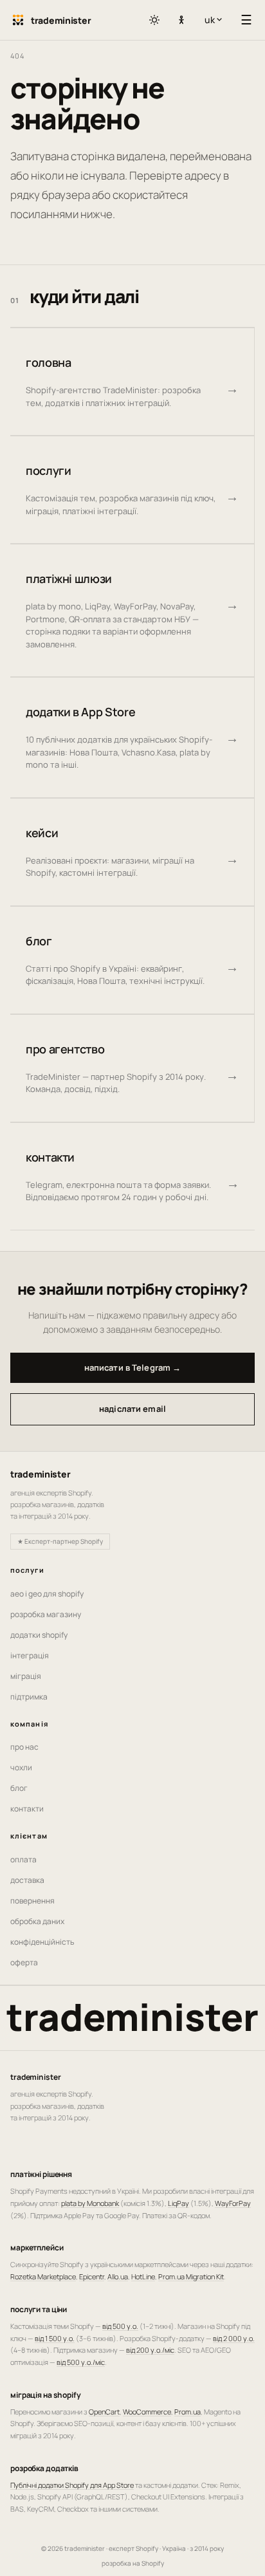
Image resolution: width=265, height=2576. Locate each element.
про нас (24, 1747)
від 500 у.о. (120, 2326)
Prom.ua (187, 2412)
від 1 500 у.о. (55, 2338)
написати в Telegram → (133, 1367)
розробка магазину (46, 1614)
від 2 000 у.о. (234, 2338)
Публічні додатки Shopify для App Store (72, 2485)
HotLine (143, 2276)
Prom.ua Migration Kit (191, 2276)
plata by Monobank (90, 2203)
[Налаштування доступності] (181, 21)
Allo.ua (118, 2276)
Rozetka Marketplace (43, 2276)
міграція (26, 1676)
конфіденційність (42, 1942)
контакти (27, 1809)
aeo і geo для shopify (47, 1594)
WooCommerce (147, 2412)
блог (19, 1788)
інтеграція (30, 1655)
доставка (27, 1880)
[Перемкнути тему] (154, 20)
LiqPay (178, 2203)
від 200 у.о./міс (150, 2350)
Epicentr (92, 2276)
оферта (24, 1962)
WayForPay (233, 2203)
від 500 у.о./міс (81, 2362)
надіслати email (132, 1409)
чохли (21, 1767)
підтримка (29, 1697)
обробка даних (37, 1921)
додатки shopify (39, 1635)
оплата (23, 1859)
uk (216, 20)
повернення (32, 1901)
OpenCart (104, 2412)
